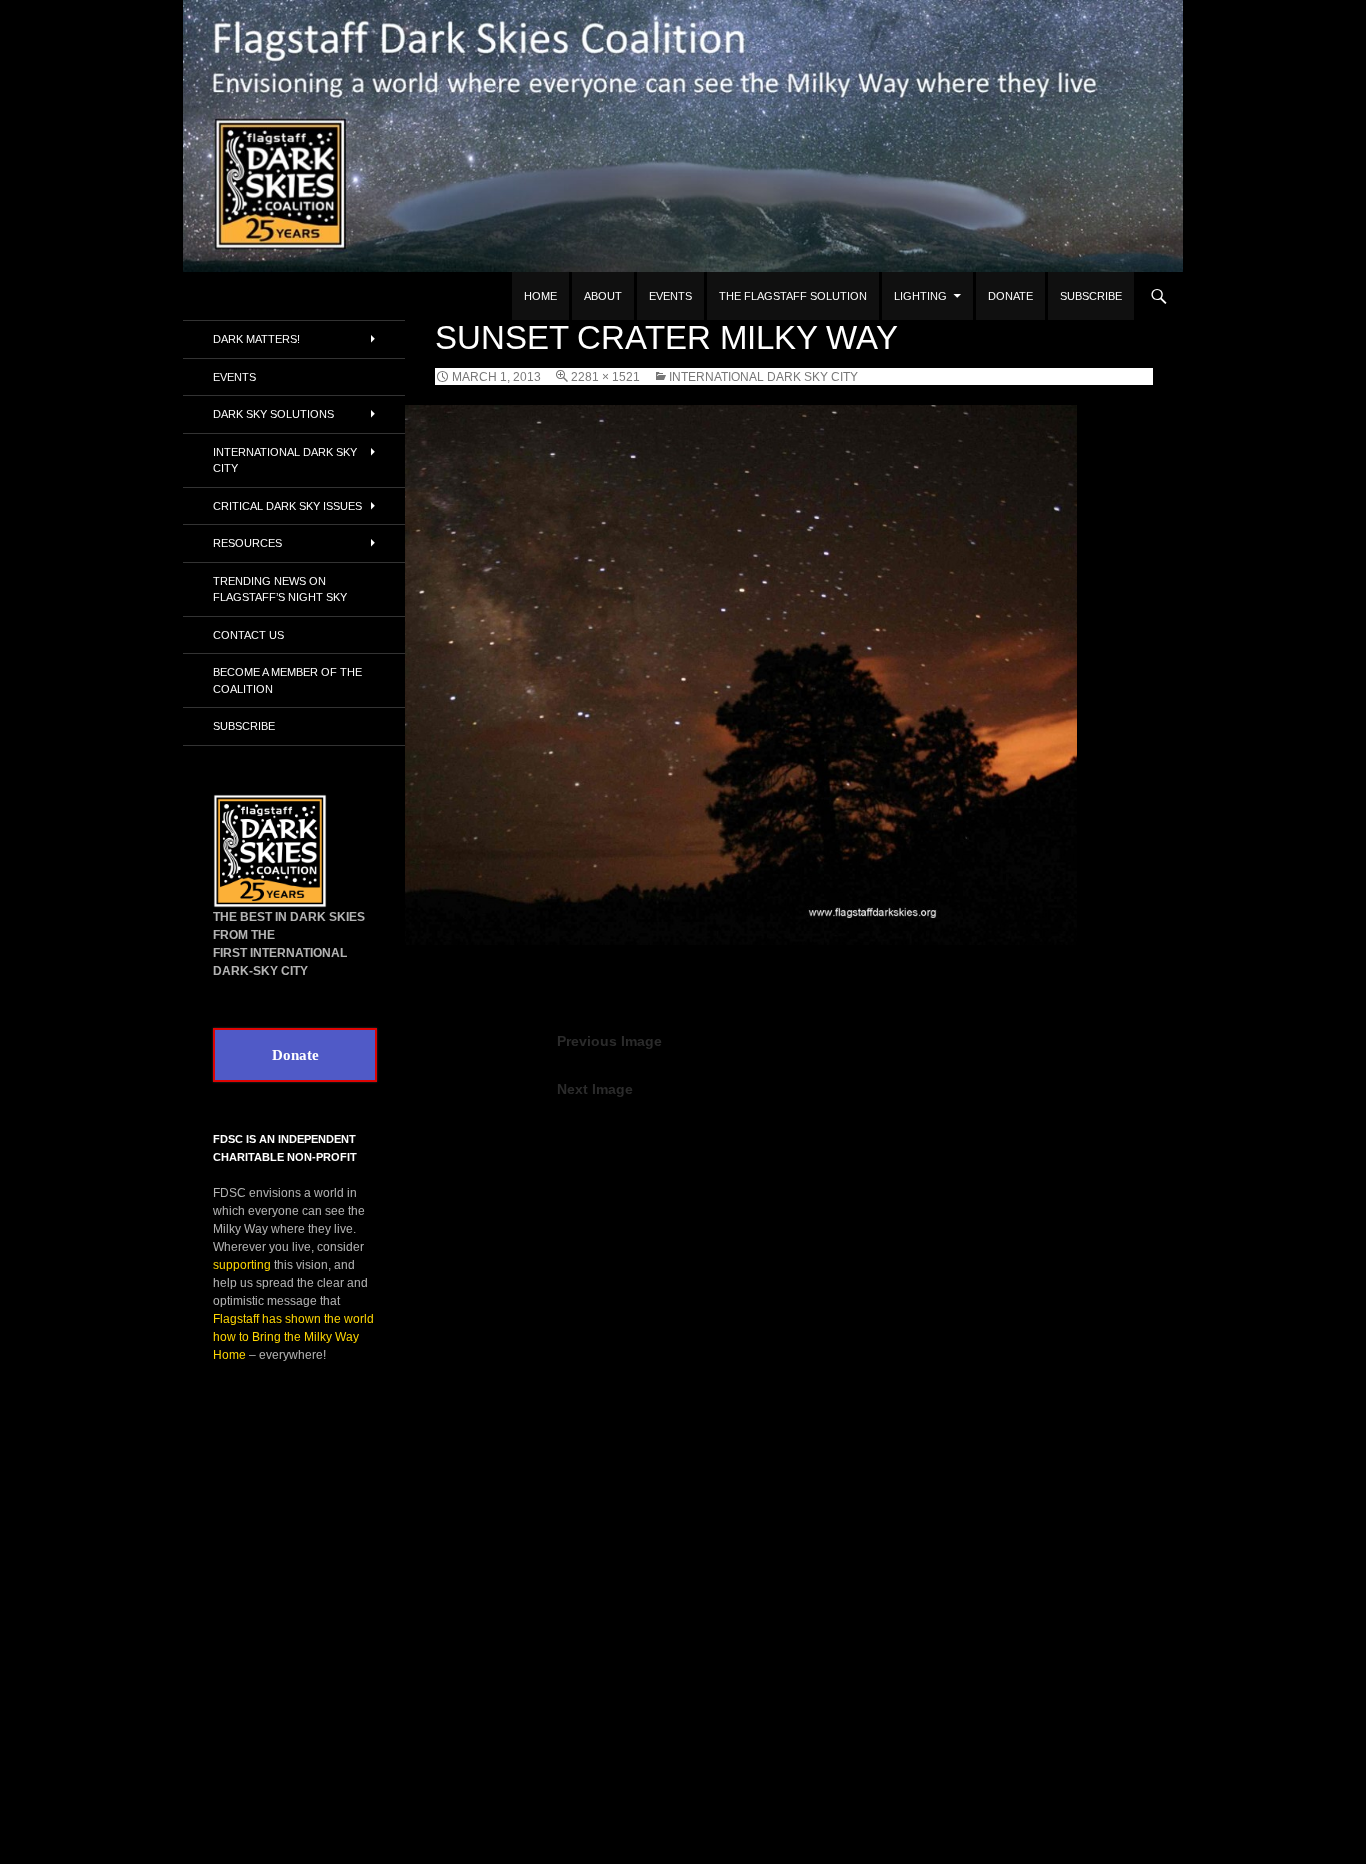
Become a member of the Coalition (287, 680)
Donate (1010, 296)
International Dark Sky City (763, 377)
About (603, 296)
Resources (247, 543)
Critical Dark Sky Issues (287, 506)
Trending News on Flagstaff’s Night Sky (280, 589)
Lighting (920, 296)
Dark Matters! (256, 339)
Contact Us (248, 635)
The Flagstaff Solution (793, 296)
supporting (242, 1265)
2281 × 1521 (605, 377)
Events (670, 296)
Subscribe (1091, 296)
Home (540, 296)
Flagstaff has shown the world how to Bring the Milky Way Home (293, 1337)
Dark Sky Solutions (273, 414)
